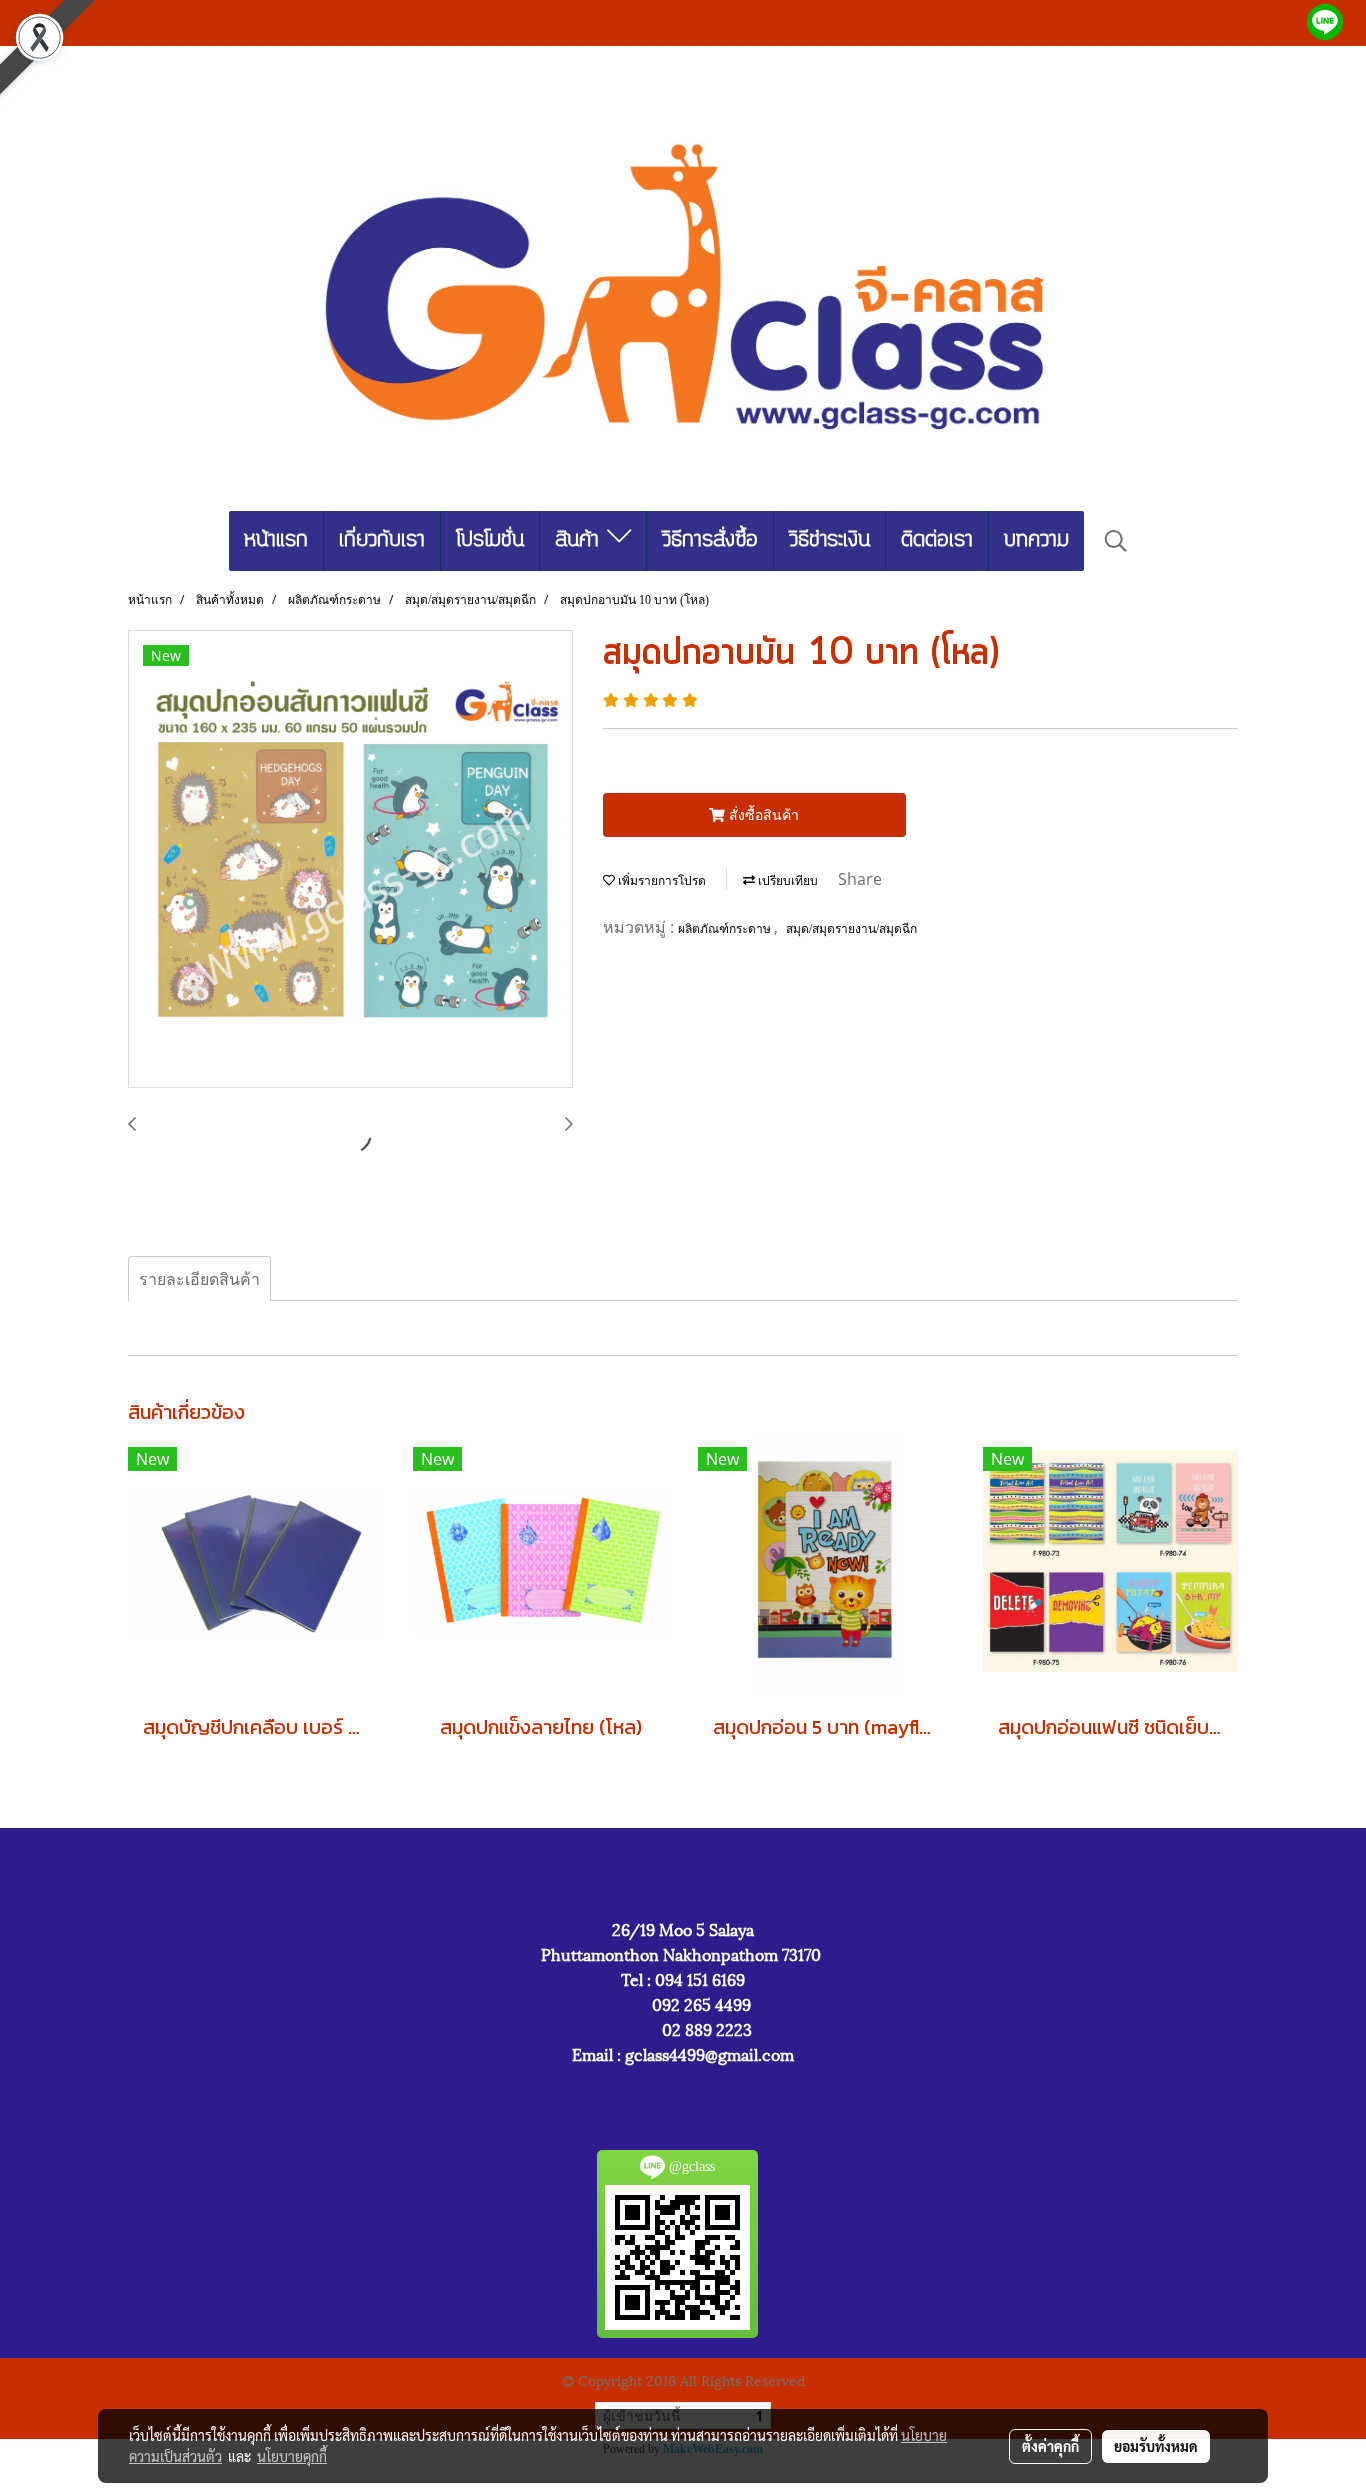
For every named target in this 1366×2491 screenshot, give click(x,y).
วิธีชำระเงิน (829, 540)
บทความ (1036, 540)
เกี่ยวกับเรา (382, 540)
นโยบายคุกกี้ (292, 2456)
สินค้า (581, 540)
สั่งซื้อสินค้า (762, 814)
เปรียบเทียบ (786, 881)
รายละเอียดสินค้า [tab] (199, 1279)
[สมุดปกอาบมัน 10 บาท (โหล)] (350, 860)
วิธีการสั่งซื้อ (710, 540)
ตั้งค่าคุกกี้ (1050, 2446)
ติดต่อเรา (937, 540)
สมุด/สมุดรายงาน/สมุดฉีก (851, 929)
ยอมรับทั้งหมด (1156, 2446)
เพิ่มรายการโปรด (660, 881)
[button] (1116, 541)
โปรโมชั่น (490, 540)
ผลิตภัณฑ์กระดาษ (726, 929)
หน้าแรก (276, 540)
